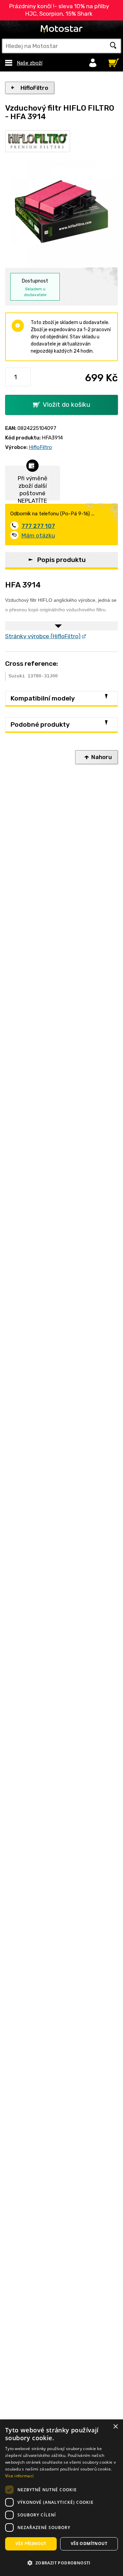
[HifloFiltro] (38, 141)
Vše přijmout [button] (31, 2543)
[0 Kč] (112, 61)
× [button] (115, 2427)
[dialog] (61, 2498)
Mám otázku (38, 535)
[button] (61, 2563)
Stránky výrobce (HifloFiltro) (43, 636)
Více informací (19, 2476)
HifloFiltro (34, 88)
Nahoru (101, 757)
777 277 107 (38, 526)
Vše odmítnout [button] (89, 2543)
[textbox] (61, 46)
